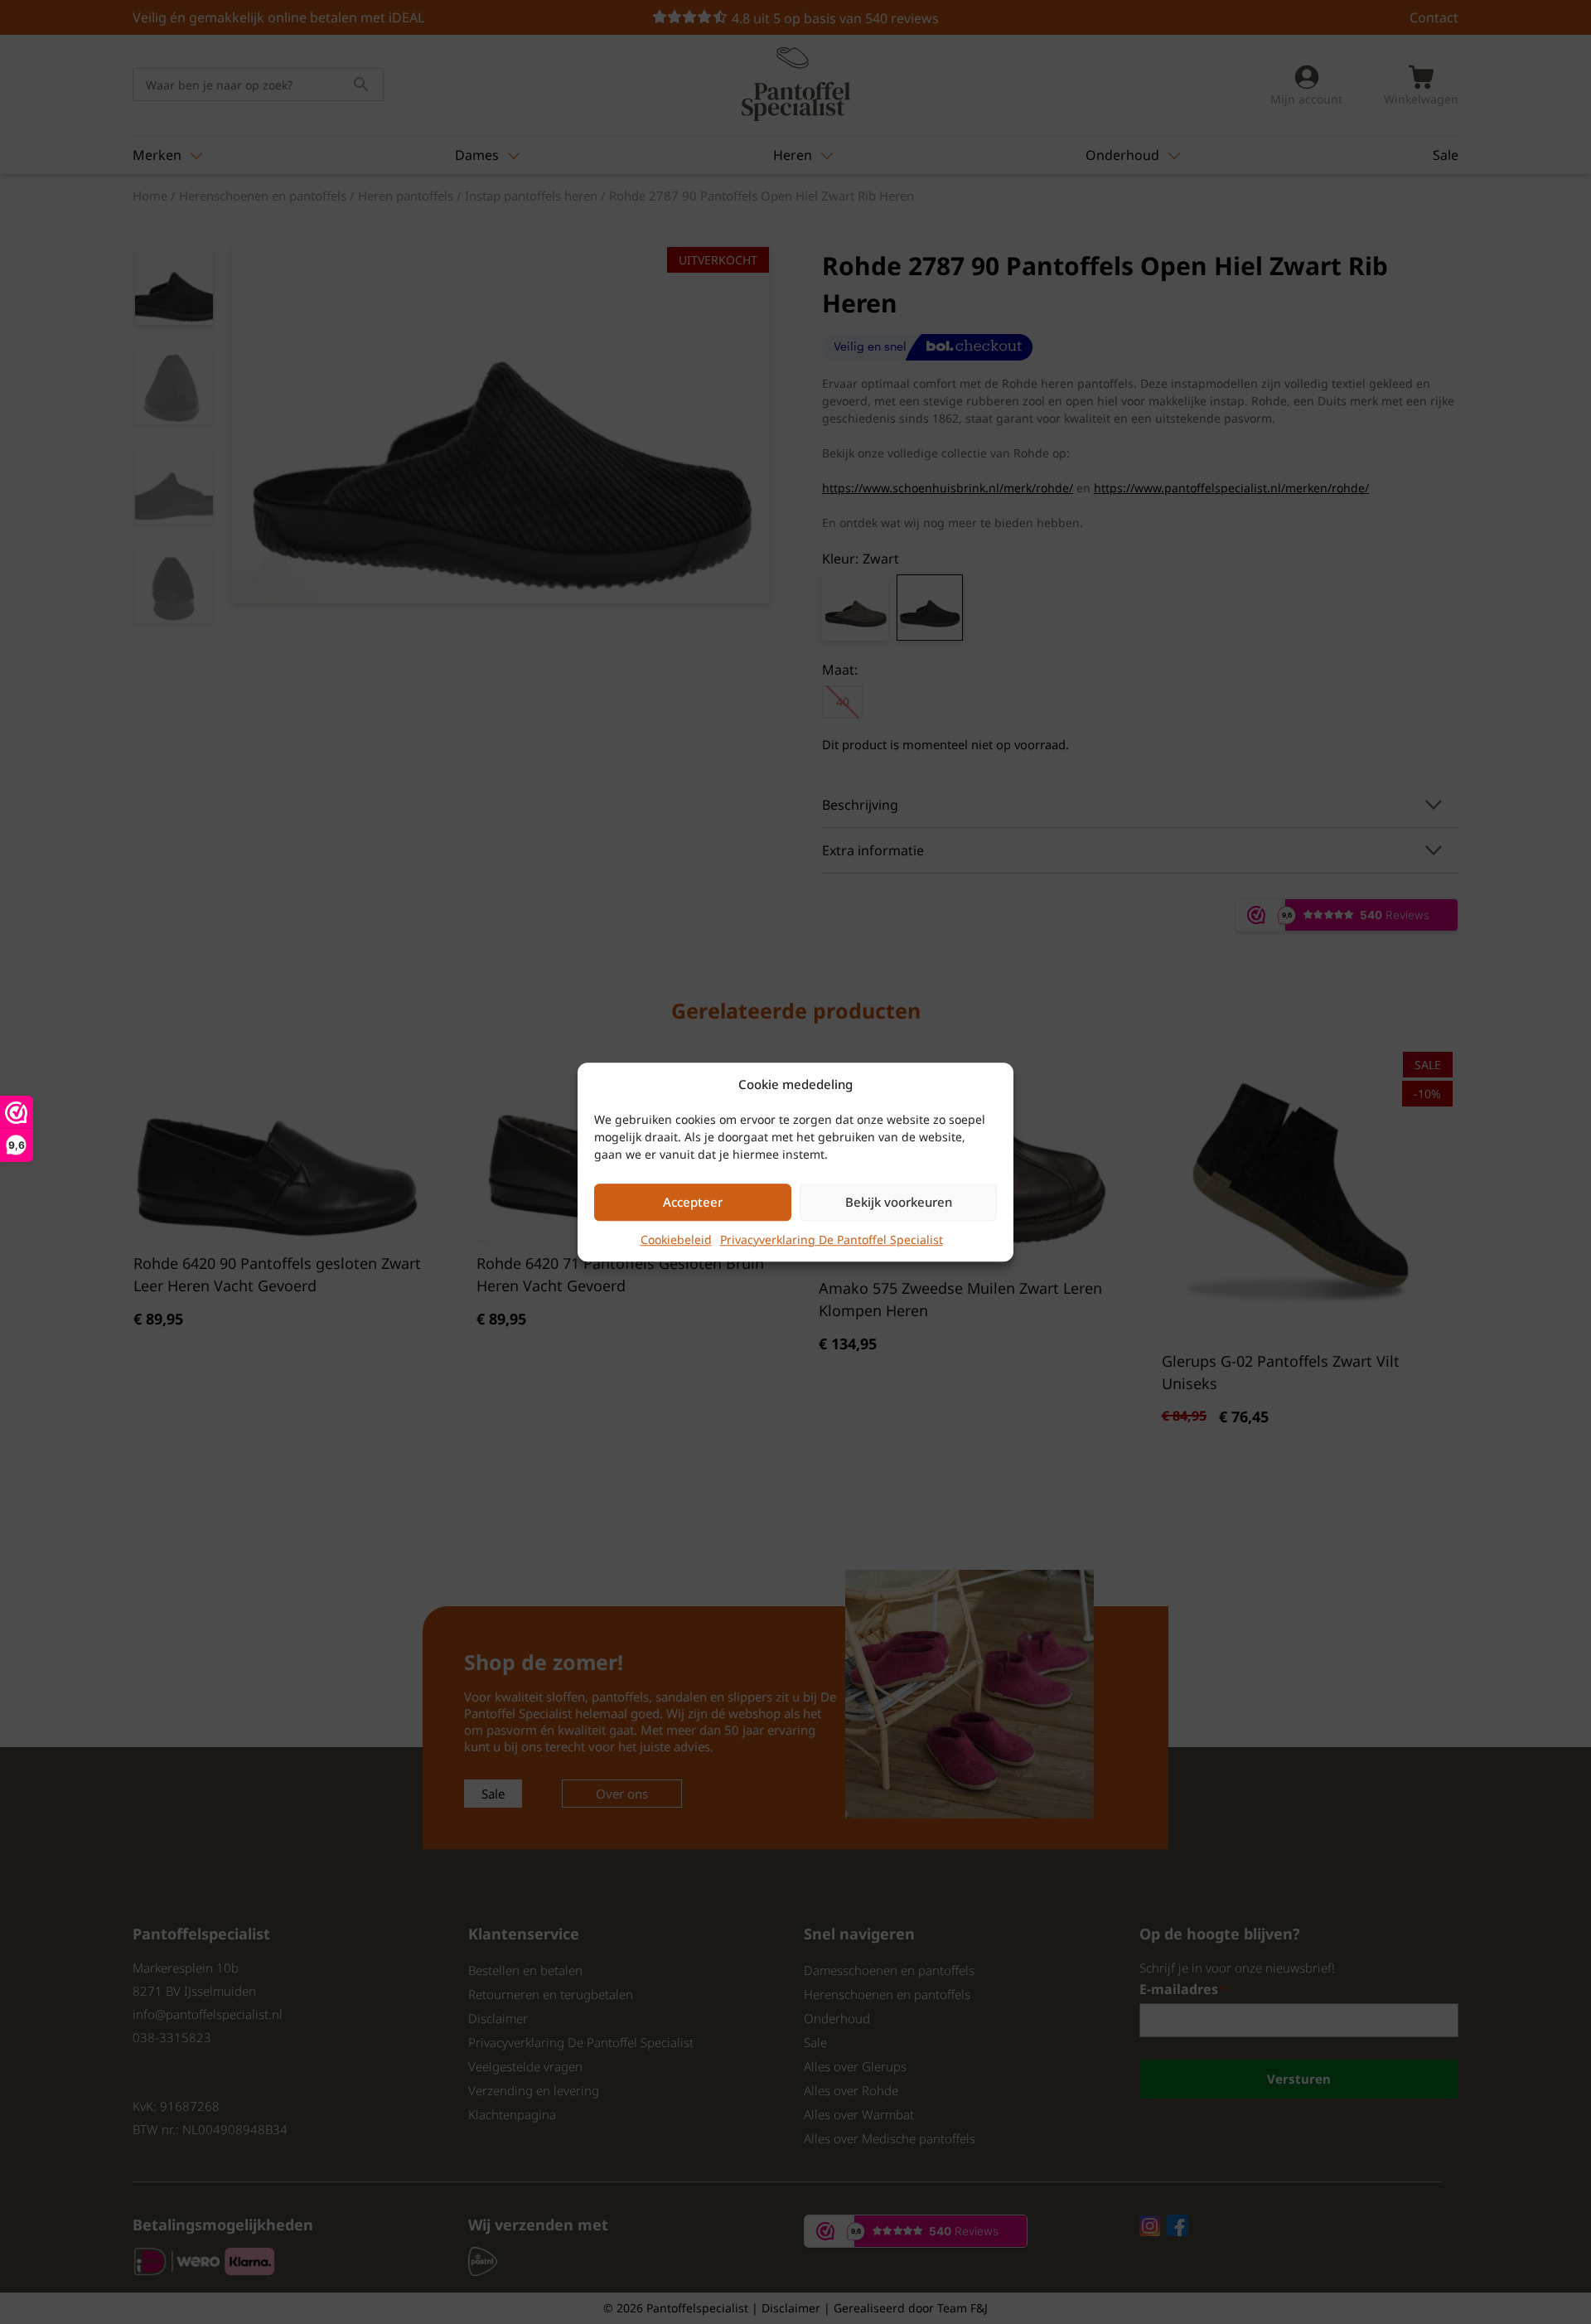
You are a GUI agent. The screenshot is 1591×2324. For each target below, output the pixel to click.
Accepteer (693, 1202)
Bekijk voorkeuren (899, 1202)
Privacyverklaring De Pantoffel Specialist (832, 1239)
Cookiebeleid (676, 1239)
